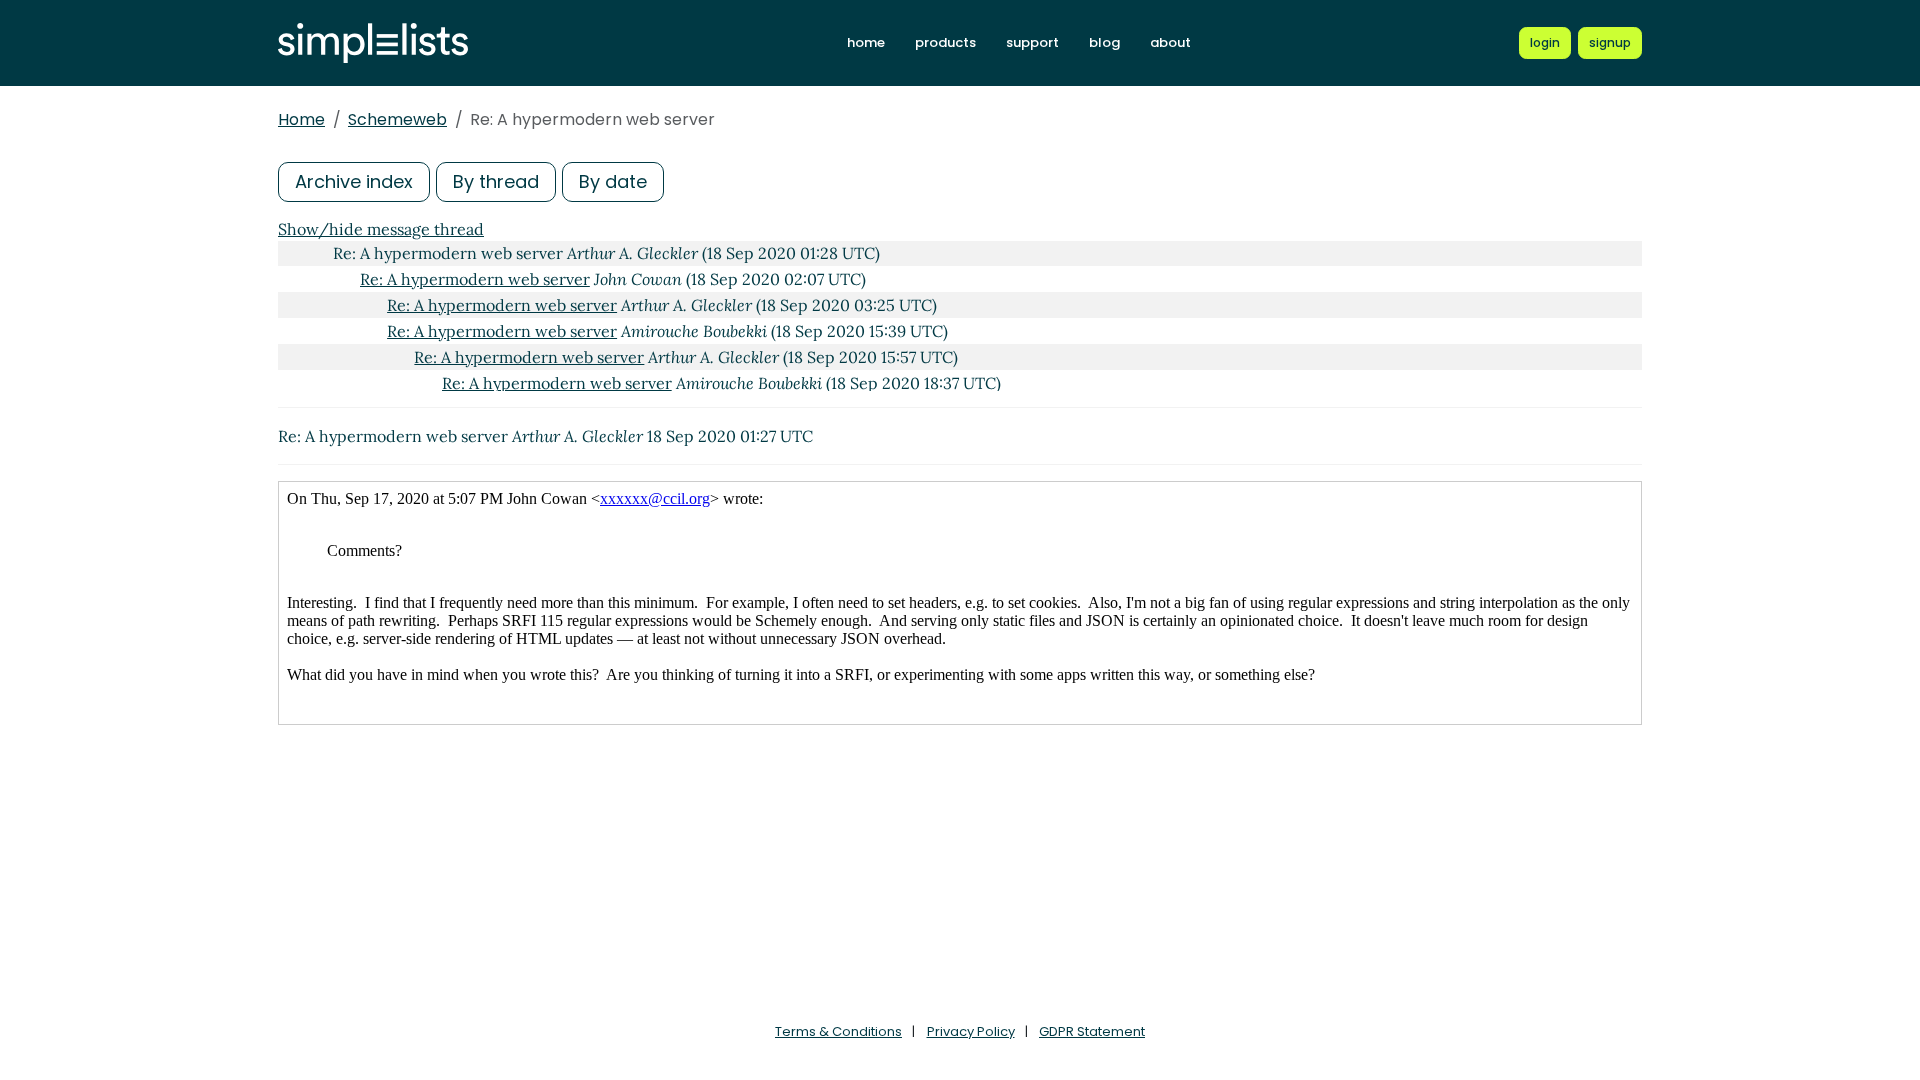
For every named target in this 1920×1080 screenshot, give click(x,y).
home (866, 42)
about (1170, 42)
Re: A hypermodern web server (475, 279)
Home (301, 119)
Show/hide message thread (381, 229)
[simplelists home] (373, 43)
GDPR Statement (1092, 1031)
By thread (496, 181)
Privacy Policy (971, 1031)
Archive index (354, 181)
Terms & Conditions (838, 1031)
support (1032, 42)
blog (1104, 42)
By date (613, 181)
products (945, 42)
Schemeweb (397, 119)
